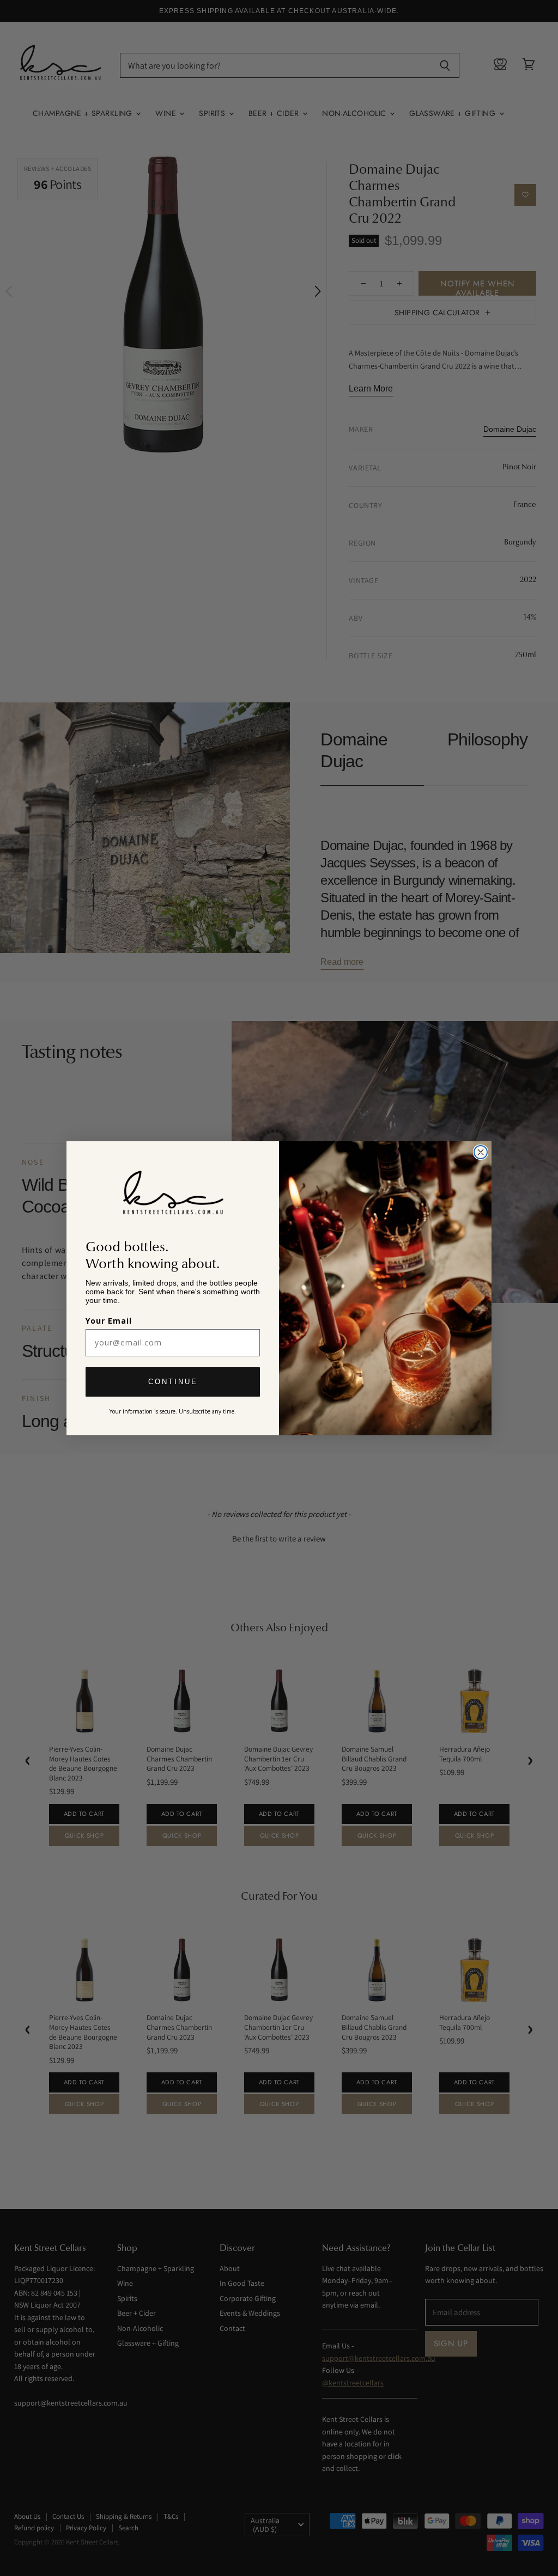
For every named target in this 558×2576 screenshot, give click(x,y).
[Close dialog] (481, 1152)
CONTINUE (173, 1382)
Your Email (109, 1321)
